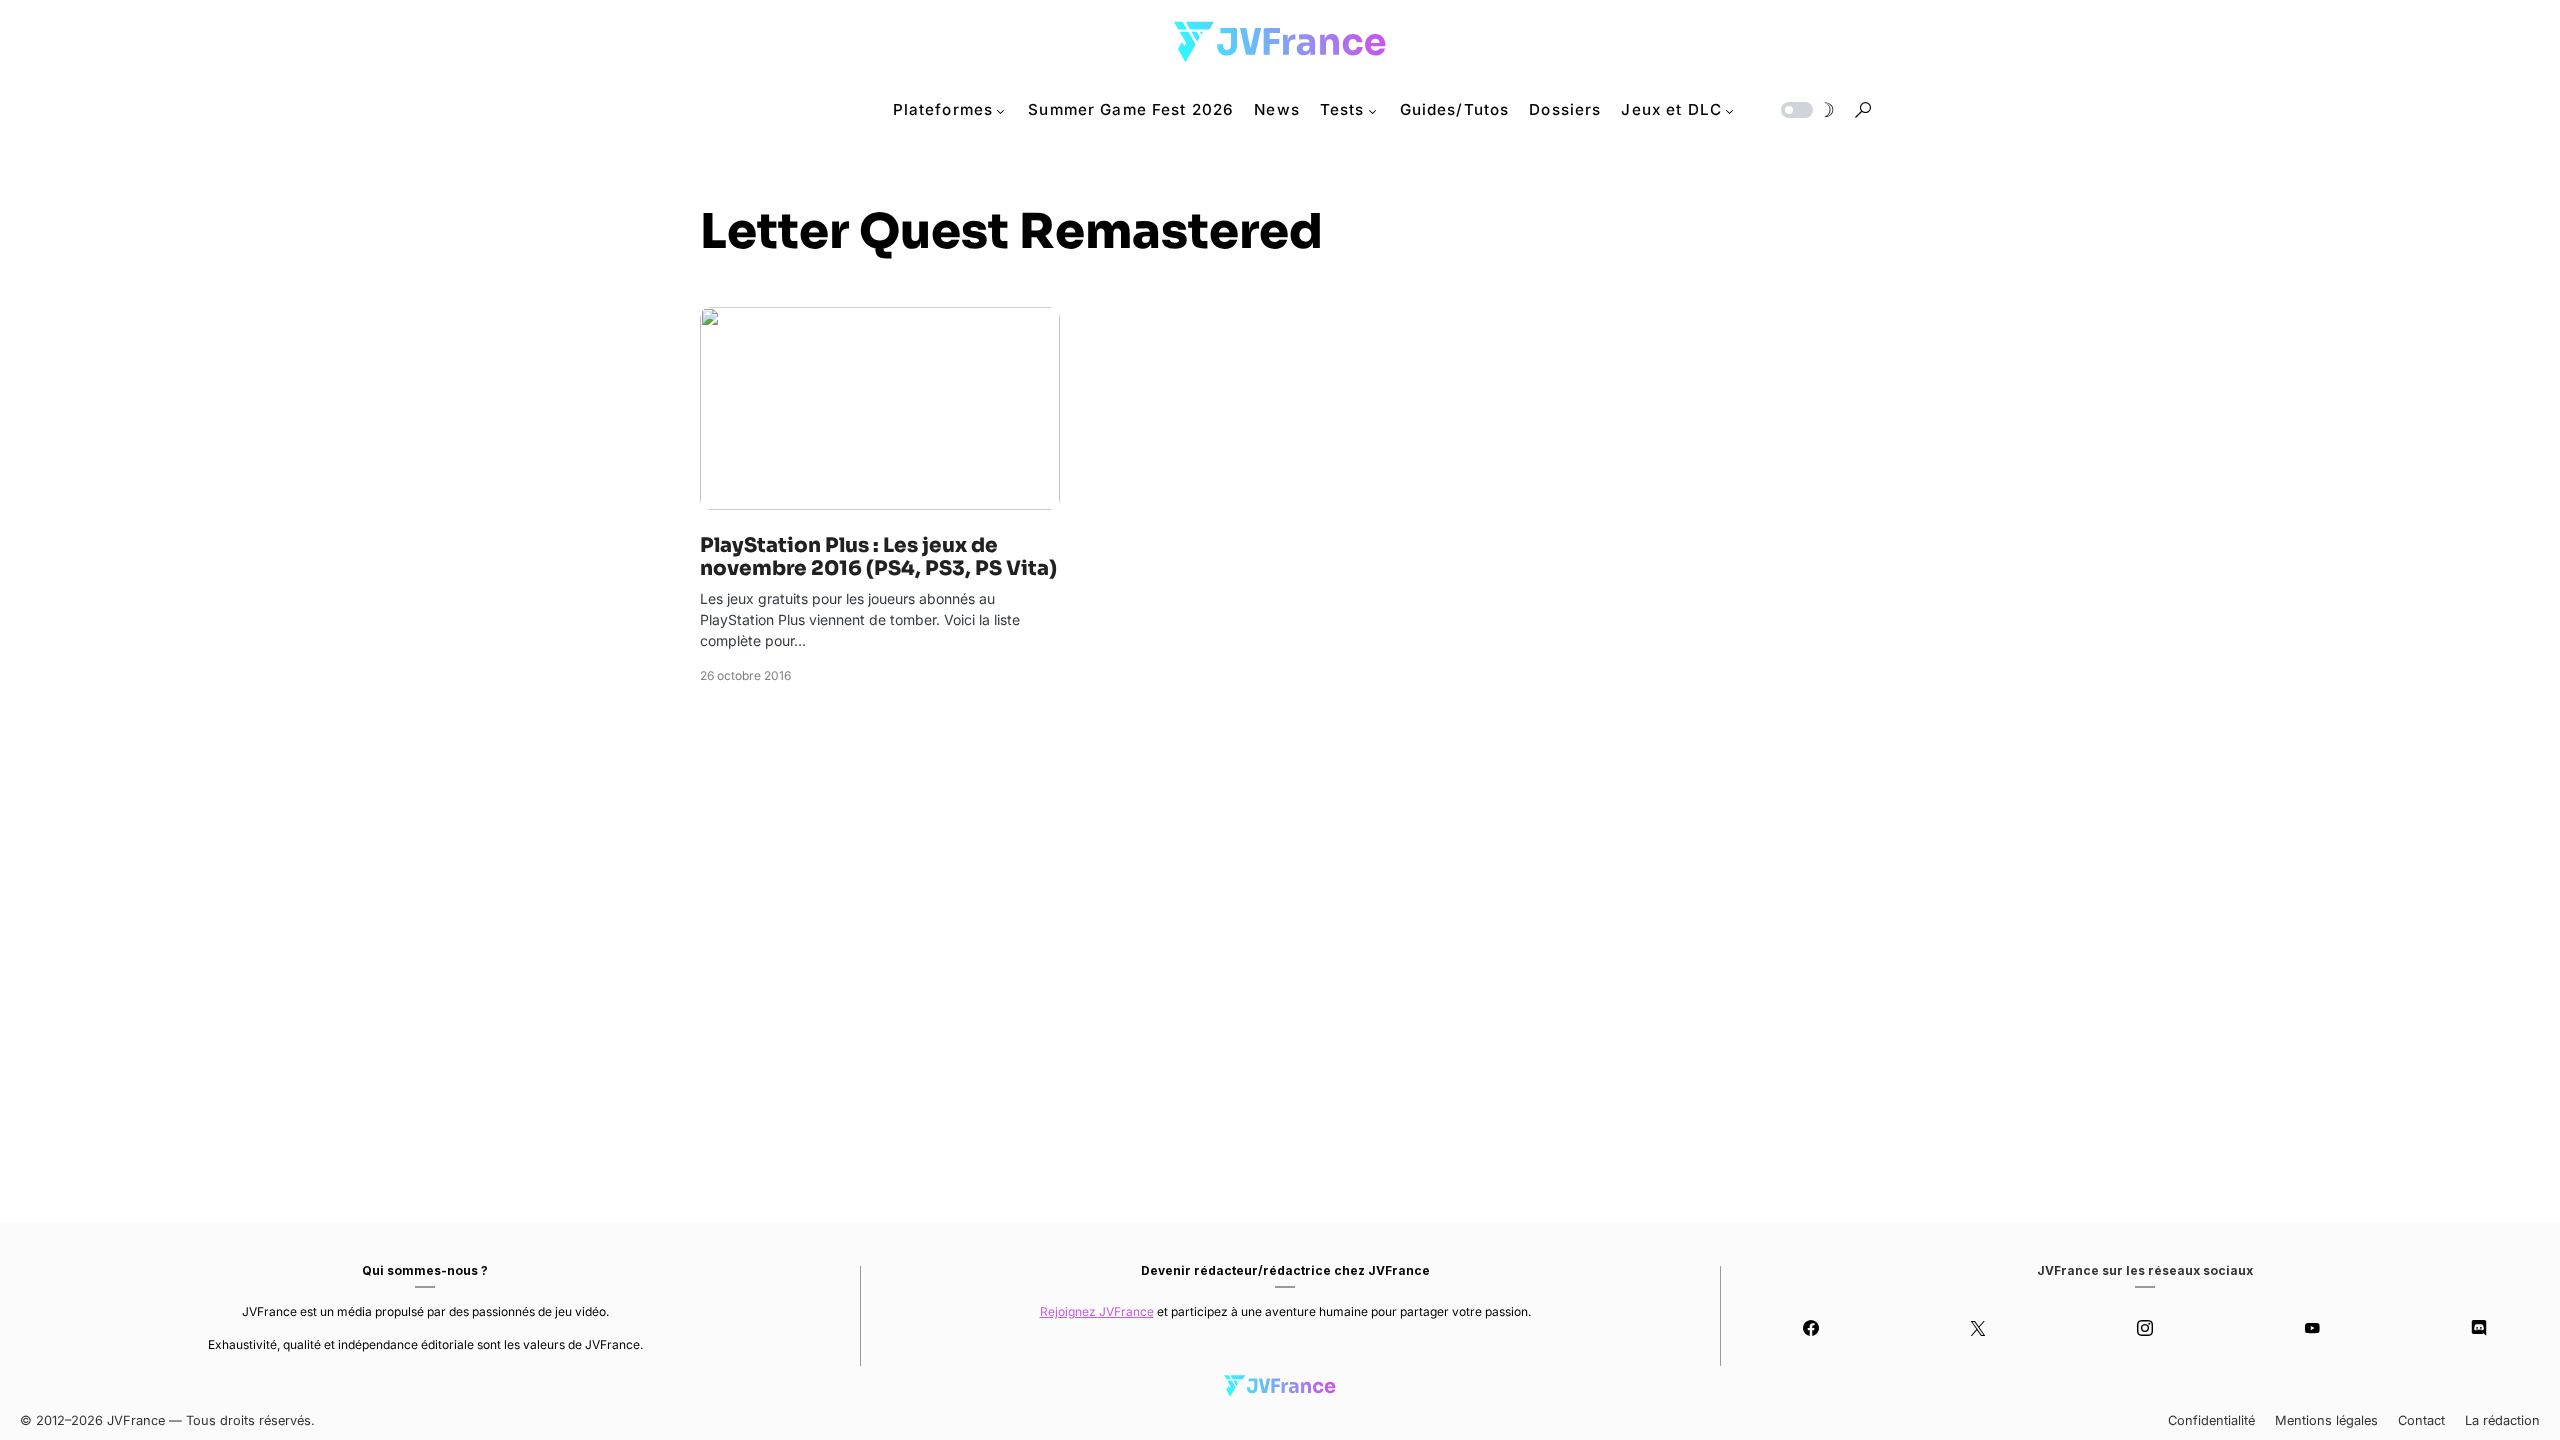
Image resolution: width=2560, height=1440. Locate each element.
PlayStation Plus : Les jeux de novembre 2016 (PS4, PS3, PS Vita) (878, 557)
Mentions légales (2326, 1420)
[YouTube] (2311, 1328)
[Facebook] (1811, 1328)
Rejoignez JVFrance (1097, 1311)
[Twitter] (1978, 1328)
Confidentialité (2211, 1420)
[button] (1806, 110)
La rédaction (2502, 1420)
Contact (2421, 1420)
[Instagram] (2145, 1328)
